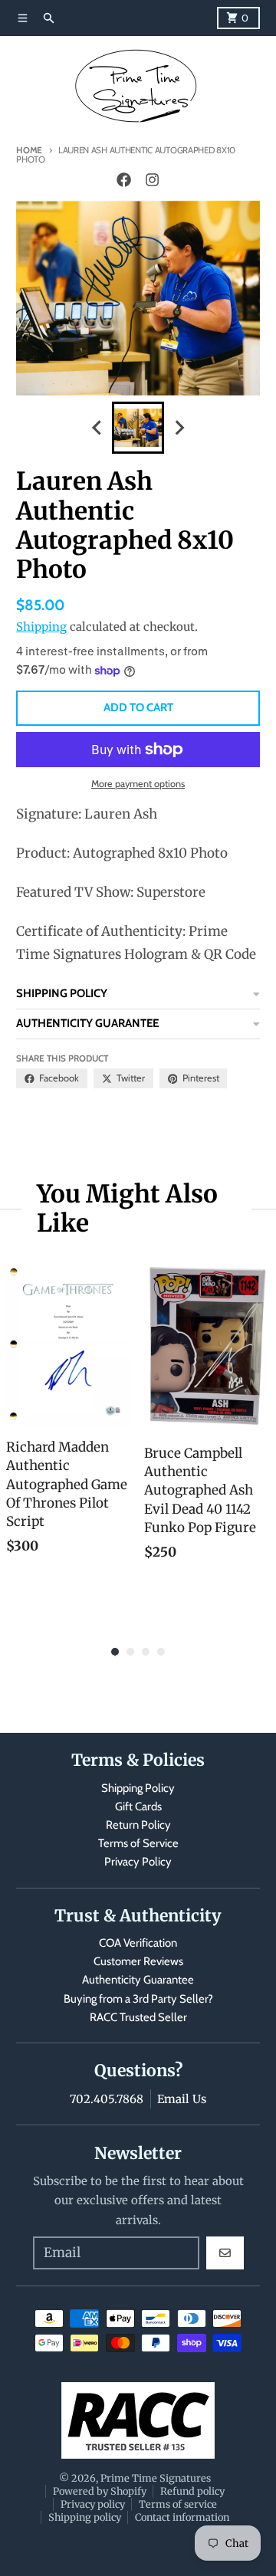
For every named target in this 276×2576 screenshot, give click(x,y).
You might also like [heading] (127, 1209)
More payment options (138, 784)
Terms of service (178, 2504)
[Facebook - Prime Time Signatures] (124, 180)
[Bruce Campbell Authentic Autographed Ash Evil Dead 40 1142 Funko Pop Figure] (207, 1347)
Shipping (41, 627)
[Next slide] (179, 428)
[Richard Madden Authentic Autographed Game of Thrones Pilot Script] (69, 1344)
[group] (138, 428)
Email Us (182, 2099)
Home (29, 150)
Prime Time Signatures (156, 2478)
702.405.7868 (107, 2099)
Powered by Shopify (100, 2491)
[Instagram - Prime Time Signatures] (152, 180)
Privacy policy (93, 2504)
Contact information (182, 2517)
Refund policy (192, 2491)
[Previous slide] (97, 428)
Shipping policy (85, 2517)
